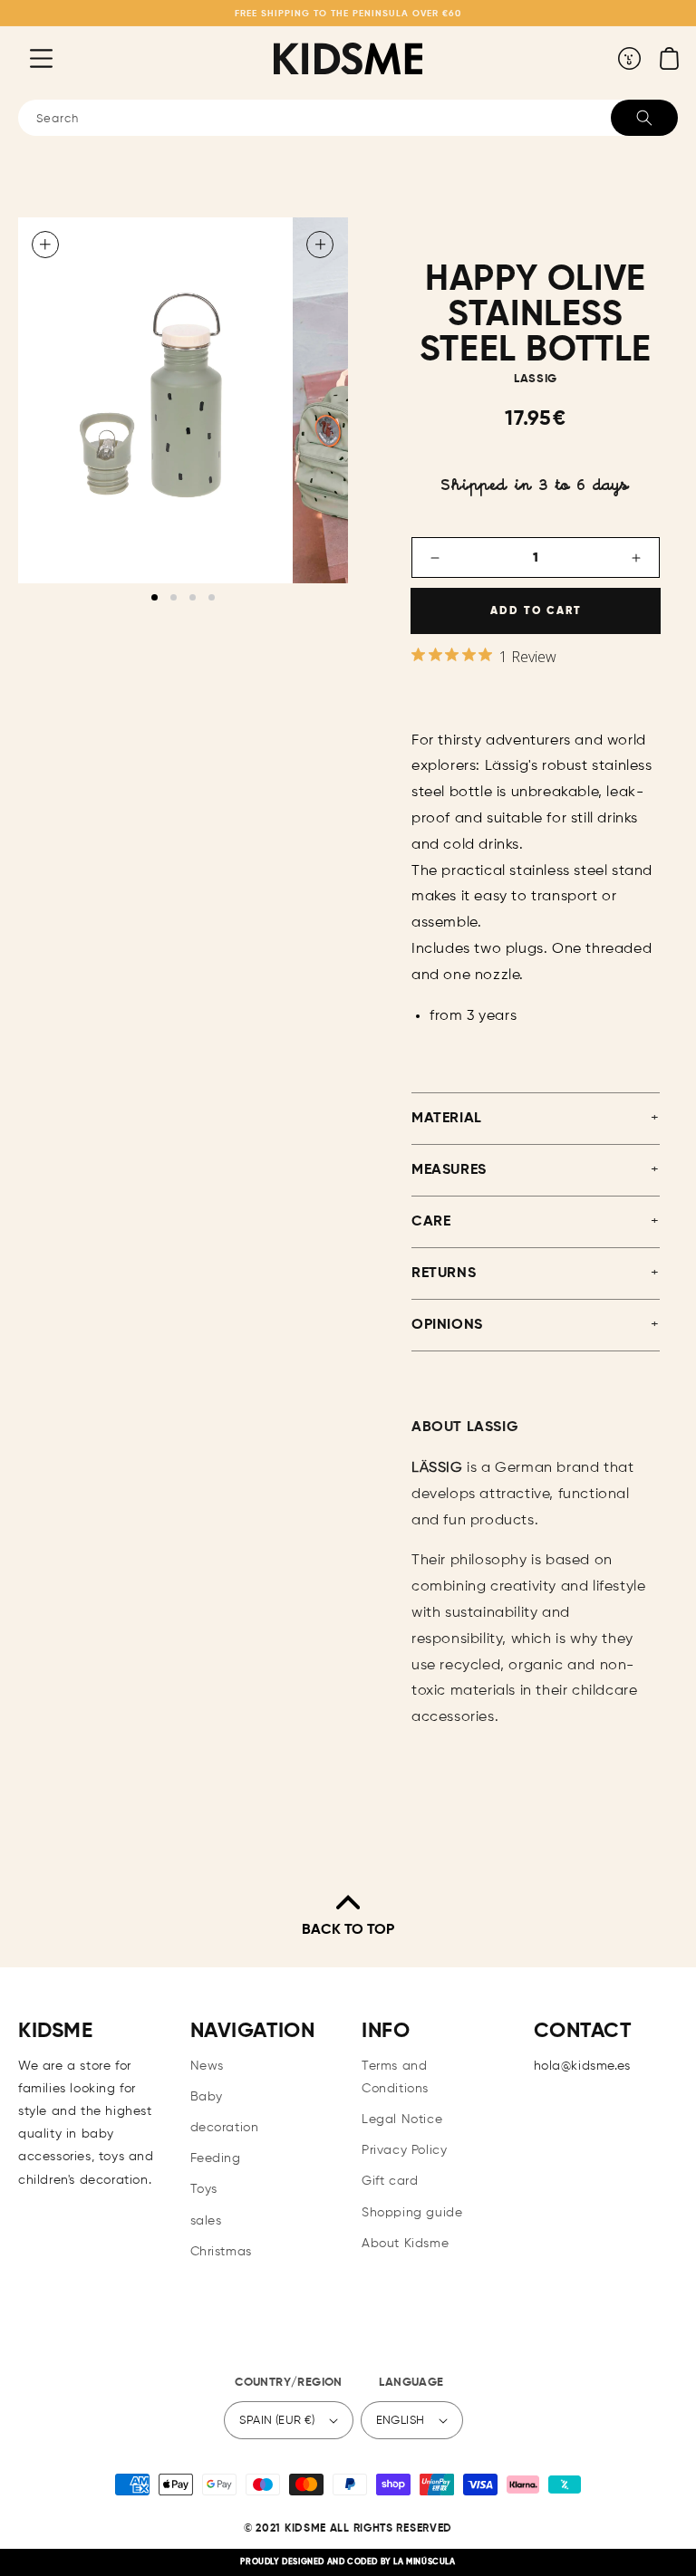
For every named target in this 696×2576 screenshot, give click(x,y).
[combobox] (348, 118)
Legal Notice (402, 2119)
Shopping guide (412, 2213)
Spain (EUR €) (277, 2421)
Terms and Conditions (395, 2077)
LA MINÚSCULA (424, 2562)
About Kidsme (405, 2244)
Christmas (221, 2252)
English (401, 2421)
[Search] (644, 118)
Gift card (390, 2181)
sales (206, 2221)
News (207, 2066)
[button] (27, 58)
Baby (207, 2097)
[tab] (155, 597)
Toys (204, 2189)
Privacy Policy (404, 2150)
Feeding (216, 2158)
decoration (225, 2128)
